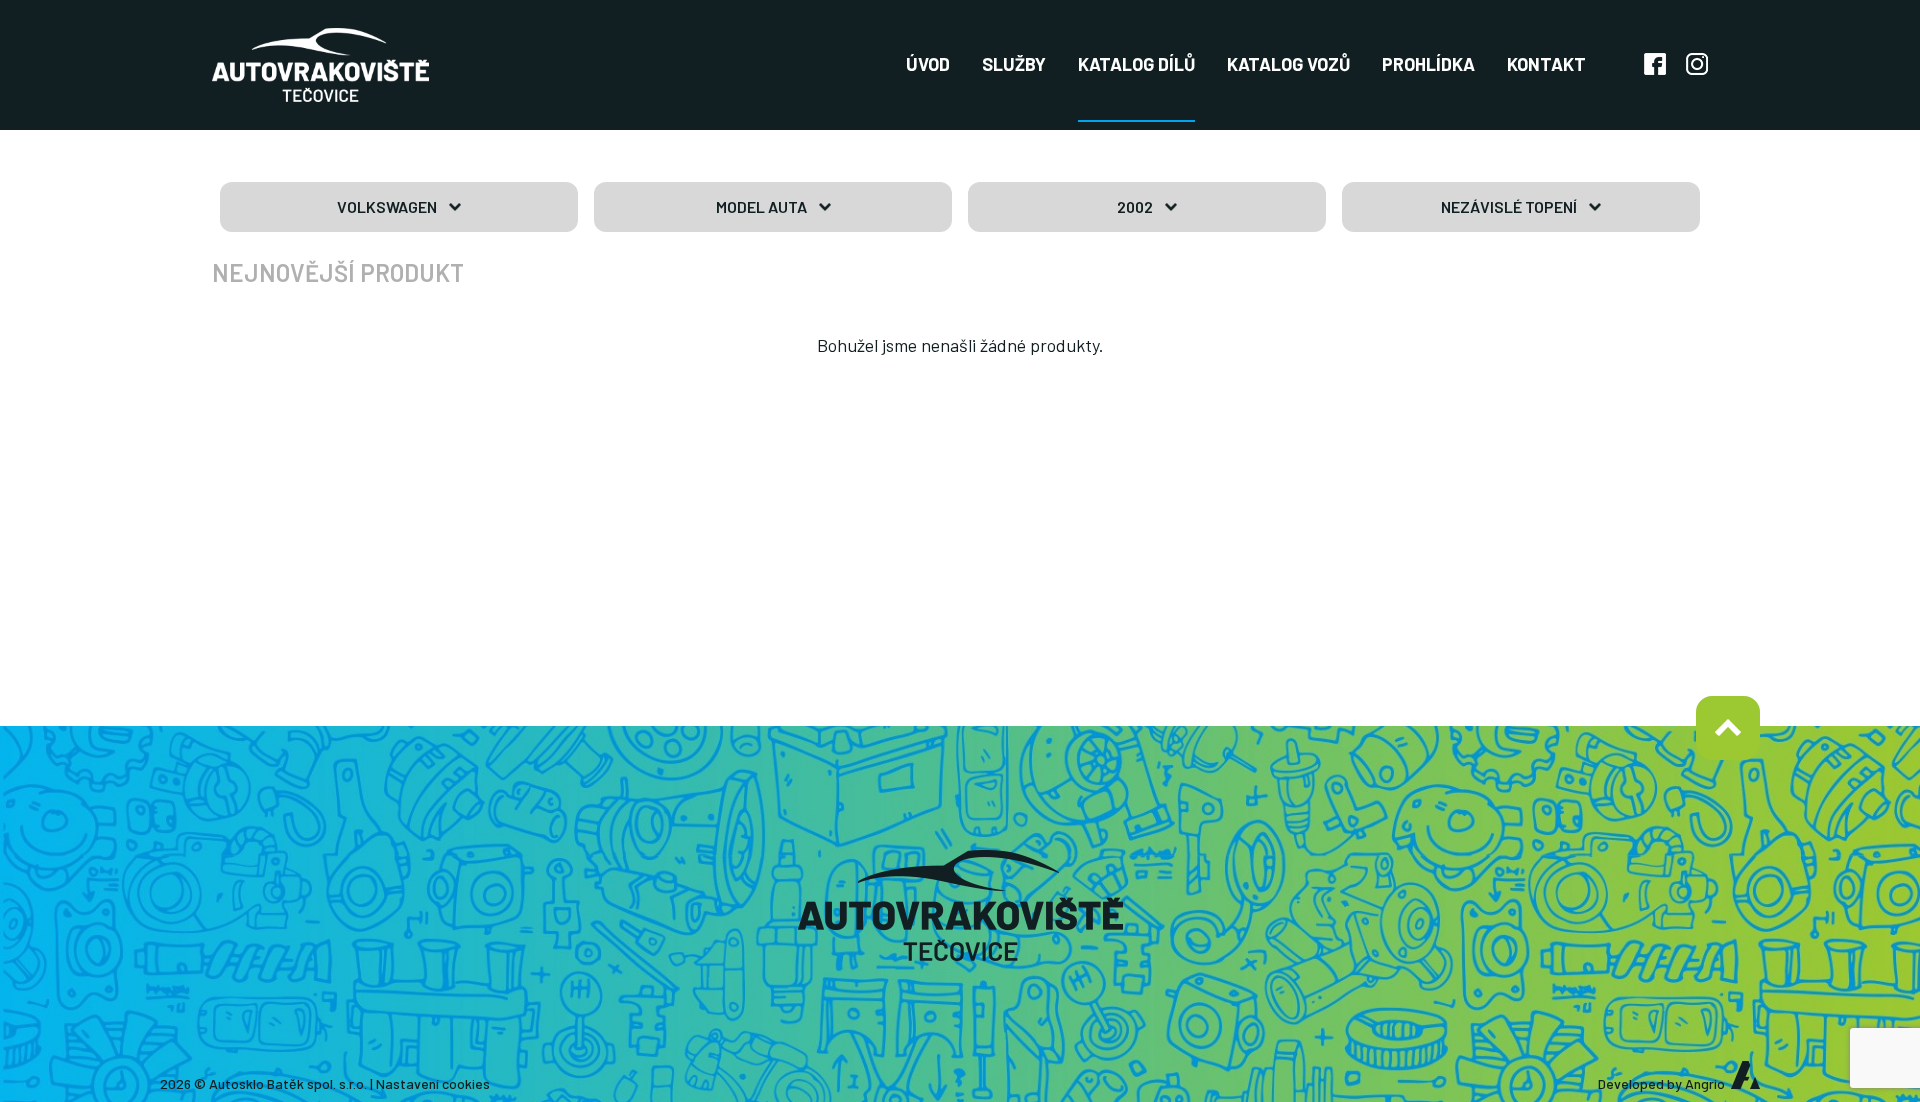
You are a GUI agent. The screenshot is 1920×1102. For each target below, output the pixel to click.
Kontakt (1546, 64)
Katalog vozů (1288, 64)
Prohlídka (1428, 64)
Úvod (928, 64)
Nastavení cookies (433, 1083)
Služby (1014, 64)
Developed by (1661, 1083)
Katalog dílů (1136, 64)
